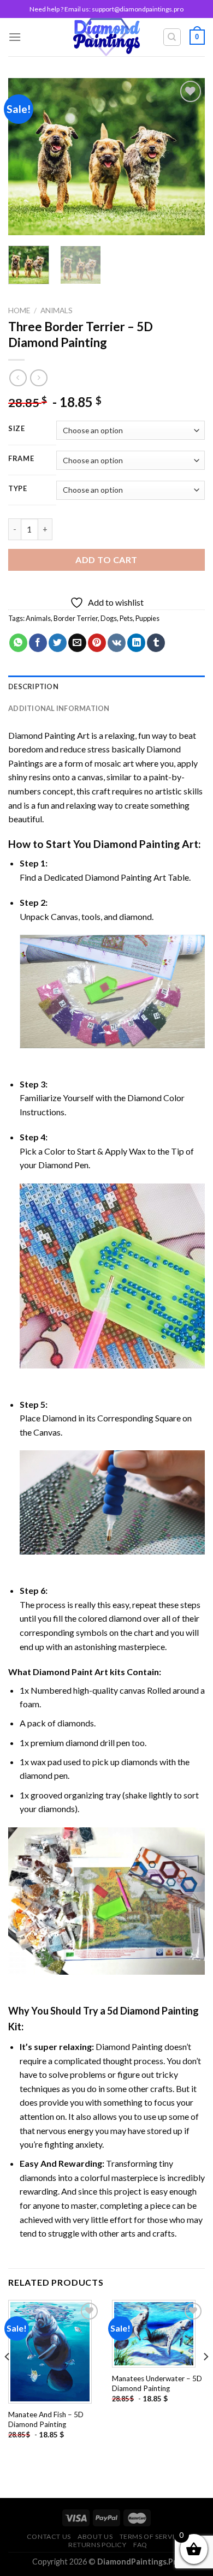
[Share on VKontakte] (117, 643)
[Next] (187, 157)
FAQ (140, 2545)
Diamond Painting (137, 844)
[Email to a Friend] (77, 643)
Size (17, 429)
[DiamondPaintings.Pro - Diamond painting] (107, 37)
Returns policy (97, 2545)
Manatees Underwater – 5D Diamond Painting (157, 2383)
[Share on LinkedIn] (136, 643)
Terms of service (152, 2536)
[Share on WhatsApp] (18, 643)
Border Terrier (76, 618)
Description (33, 686)
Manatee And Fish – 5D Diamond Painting (46, 2419)
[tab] (106, 686)
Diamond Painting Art (49, 735)
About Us (95, 2536)
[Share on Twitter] (58, 643)
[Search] (172, 37)
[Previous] (26, 157)
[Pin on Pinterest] (97, 643)
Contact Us (49, 2536)
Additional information (59, 708)
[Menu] (15, 37)
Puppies (147, 618)
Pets (126, 618)
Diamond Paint (63, 1672)
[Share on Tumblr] (156, 643)
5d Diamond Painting (153, 2011)
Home (19, 310)
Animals (57, 310)
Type (18, 489)
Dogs (109, 618)
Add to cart (106, 560)
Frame (21, 459)
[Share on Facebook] (38, 643)
